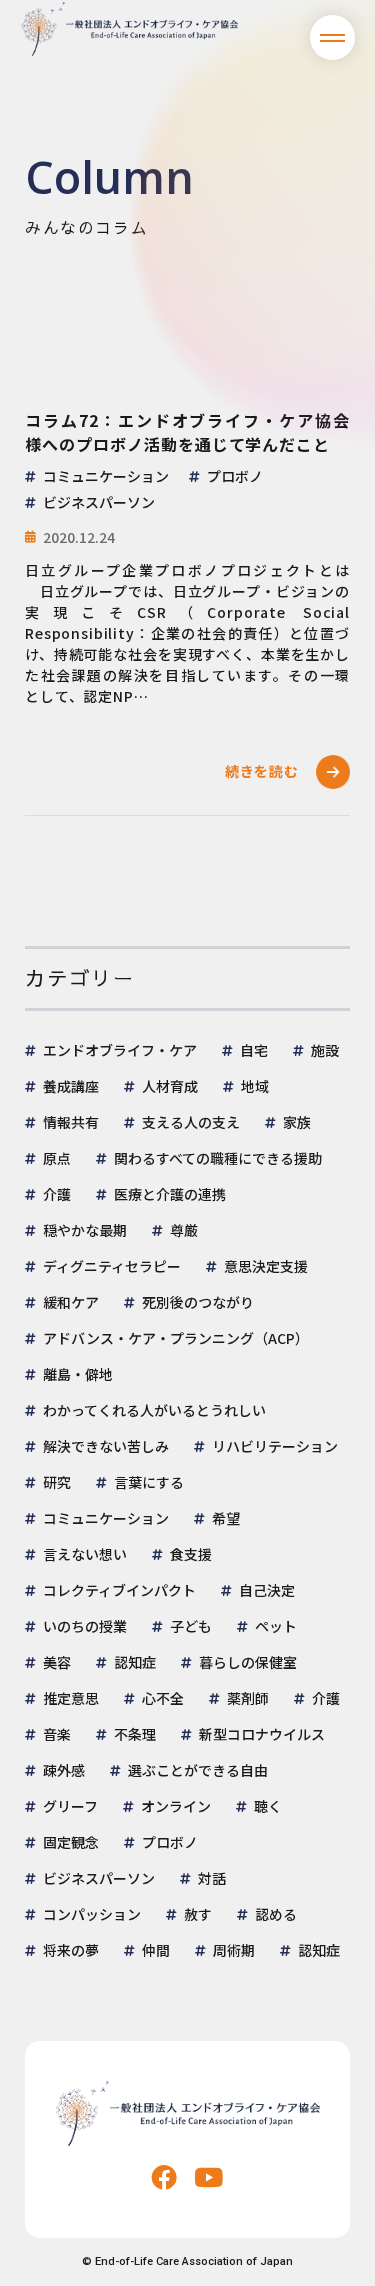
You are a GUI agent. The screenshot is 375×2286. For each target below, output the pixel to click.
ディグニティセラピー (112, 1266)
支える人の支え (191, 1122)
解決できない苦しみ (106, 1446)
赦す (198, 1914)
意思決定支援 (266, 1266)
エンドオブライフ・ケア (120, 1050)
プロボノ (170, 1842)
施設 (325, 1050)
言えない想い (85, 1554)
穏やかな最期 (85, 1230)
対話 (212, 1878)
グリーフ (70, 1806)
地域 (255, 1086)
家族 (297, 1122)
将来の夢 (71, 1950)
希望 (226, 1518)
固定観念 (71, 1842)
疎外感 (64, 1770)
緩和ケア (71, 1302)
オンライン (176, 1806)
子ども (191, 1626)
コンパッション (92, 1914)
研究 (57, 1482)
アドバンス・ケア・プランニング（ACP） (176, 1338)
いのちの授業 (85, 1626)
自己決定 (267, 1590)
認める (276, 1914)
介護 (57, 1194)
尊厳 (184, 1230)
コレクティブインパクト (119, 1590)
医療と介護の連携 (170, 1194)
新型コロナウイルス (262, 1734)
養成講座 (71, 1086)
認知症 (135, 1662)
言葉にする (149, 1482)
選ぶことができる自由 (198, 1770)
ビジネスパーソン (99, 1878)
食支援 (191, 1554)
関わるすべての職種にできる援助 (218, 1158)
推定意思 (71, 1698)
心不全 (163, 1698)
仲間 (156, 1950)
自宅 (254, 1050)
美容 (57, 1662)
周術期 (234, 1950)
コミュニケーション (106, 1518)
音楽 (57, 1734)
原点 (57, 1158)
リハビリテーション (275, 1446)
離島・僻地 (78, 1374)
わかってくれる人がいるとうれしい (154, 1410)
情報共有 (71, 1122)
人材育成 (170, 1086)
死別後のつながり (198, 1302)
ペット (276, 1626)
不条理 (135, 1734)
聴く (268, 1806)
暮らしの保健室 (248, 1662)
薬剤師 (248, 1698)
